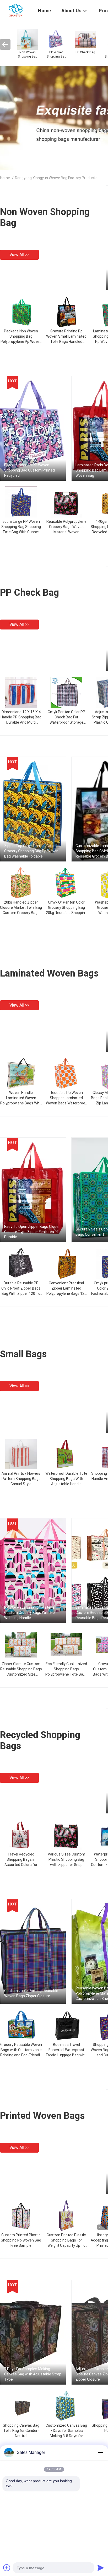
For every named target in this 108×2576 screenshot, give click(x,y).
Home (5, 178)
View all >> (19, 255)
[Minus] (101, 2453)
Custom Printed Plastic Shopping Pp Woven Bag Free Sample (21, 2240)
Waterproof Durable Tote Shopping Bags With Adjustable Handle (66, 1479)
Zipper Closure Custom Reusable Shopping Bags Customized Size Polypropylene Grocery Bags (21, 1674)
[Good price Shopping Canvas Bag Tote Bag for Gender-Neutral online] (21, 2406)
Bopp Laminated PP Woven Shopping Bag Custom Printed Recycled (29, 470)
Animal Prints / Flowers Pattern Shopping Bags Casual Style (21, 1479)
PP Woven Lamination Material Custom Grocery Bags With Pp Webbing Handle (30, 1613)
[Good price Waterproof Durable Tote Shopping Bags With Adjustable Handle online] (66, 1454)
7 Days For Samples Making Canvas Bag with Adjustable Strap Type (33, 2374)
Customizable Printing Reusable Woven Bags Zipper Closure (31, 1993)
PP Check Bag (29, 593)
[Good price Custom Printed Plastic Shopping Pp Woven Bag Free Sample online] (21, 2215)
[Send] (101, 2568)
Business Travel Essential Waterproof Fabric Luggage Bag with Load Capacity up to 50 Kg (66, 2055)
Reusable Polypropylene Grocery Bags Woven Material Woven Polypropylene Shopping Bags (66, 532)
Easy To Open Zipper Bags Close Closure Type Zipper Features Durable (31, 1232)
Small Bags (23, 1354)
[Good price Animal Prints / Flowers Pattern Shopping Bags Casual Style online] (21, 1454)
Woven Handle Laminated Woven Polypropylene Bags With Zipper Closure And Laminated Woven (21, 1103)
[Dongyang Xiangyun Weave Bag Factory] (16, 10)
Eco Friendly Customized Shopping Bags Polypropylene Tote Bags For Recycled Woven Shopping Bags (66, 1674)
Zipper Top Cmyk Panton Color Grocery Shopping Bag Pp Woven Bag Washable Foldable (31, 851)
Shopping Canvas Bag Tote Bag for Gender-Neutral (21, 2431)
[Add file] (7, 2568)
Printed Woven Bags (42, 2116)
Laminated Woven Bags (49, 973)
